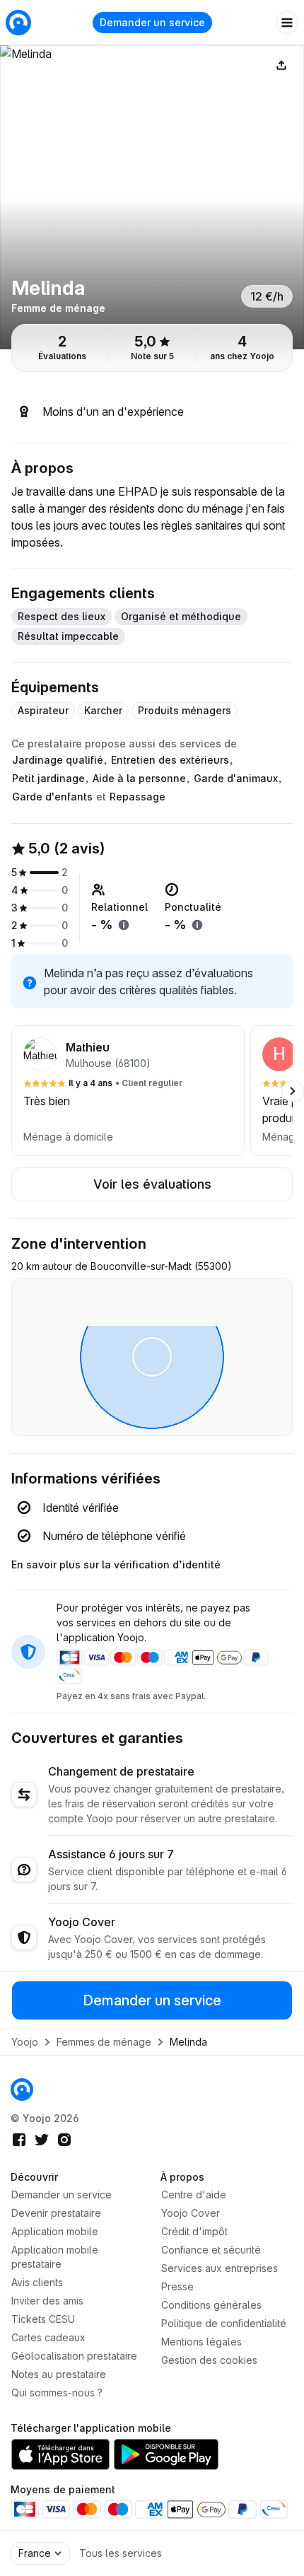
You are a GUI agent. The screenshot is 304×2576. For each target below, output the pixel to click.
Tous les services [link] (121, 2553)
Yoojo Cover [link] (191, 2213)
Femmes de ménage (104, 2042)
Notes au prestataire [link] (59, 2374)
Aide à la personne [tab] (139, 778)
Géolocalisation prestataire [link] (74, 2356)
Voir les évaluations (152, 1184)
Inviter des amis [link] (47, 2301)
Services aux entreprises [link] (220, 2268)
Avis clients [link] (37, 2282)
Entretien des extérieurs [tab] (170, 760)
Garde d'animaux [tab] (236, 778)
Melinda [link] (188, 2042)
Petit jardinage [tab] (48, 778)
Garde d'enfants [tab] (52, 797)
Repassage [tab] (138, 797)
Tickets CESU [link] (43, 2319)
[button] (128, 1091)
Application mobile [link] (55, 2231)
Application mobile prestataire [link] (55, 2257)
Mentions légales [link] (201, 2342)
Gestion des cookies (209, 2360)
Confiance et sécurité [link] (211, 2250)
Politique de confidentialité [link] (224, 2323)
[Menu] (287, 23)
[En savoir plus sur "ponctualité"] (197, 925)
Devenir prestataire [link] (56, 2213)
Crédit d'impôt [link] (194, 2231)
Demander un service (152, 22)
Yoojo (25, 2042)
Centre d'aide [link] (194, 2195)
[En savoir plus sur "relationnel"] (124, 925)
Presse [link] (177, 2286)
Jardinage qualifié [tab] (58, 760)
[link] (22, 2090)
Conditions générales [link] (211, 2305)
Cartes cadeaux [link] (48, 2337)
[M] (152, 197)
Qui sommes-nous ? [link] (57, 2393)
